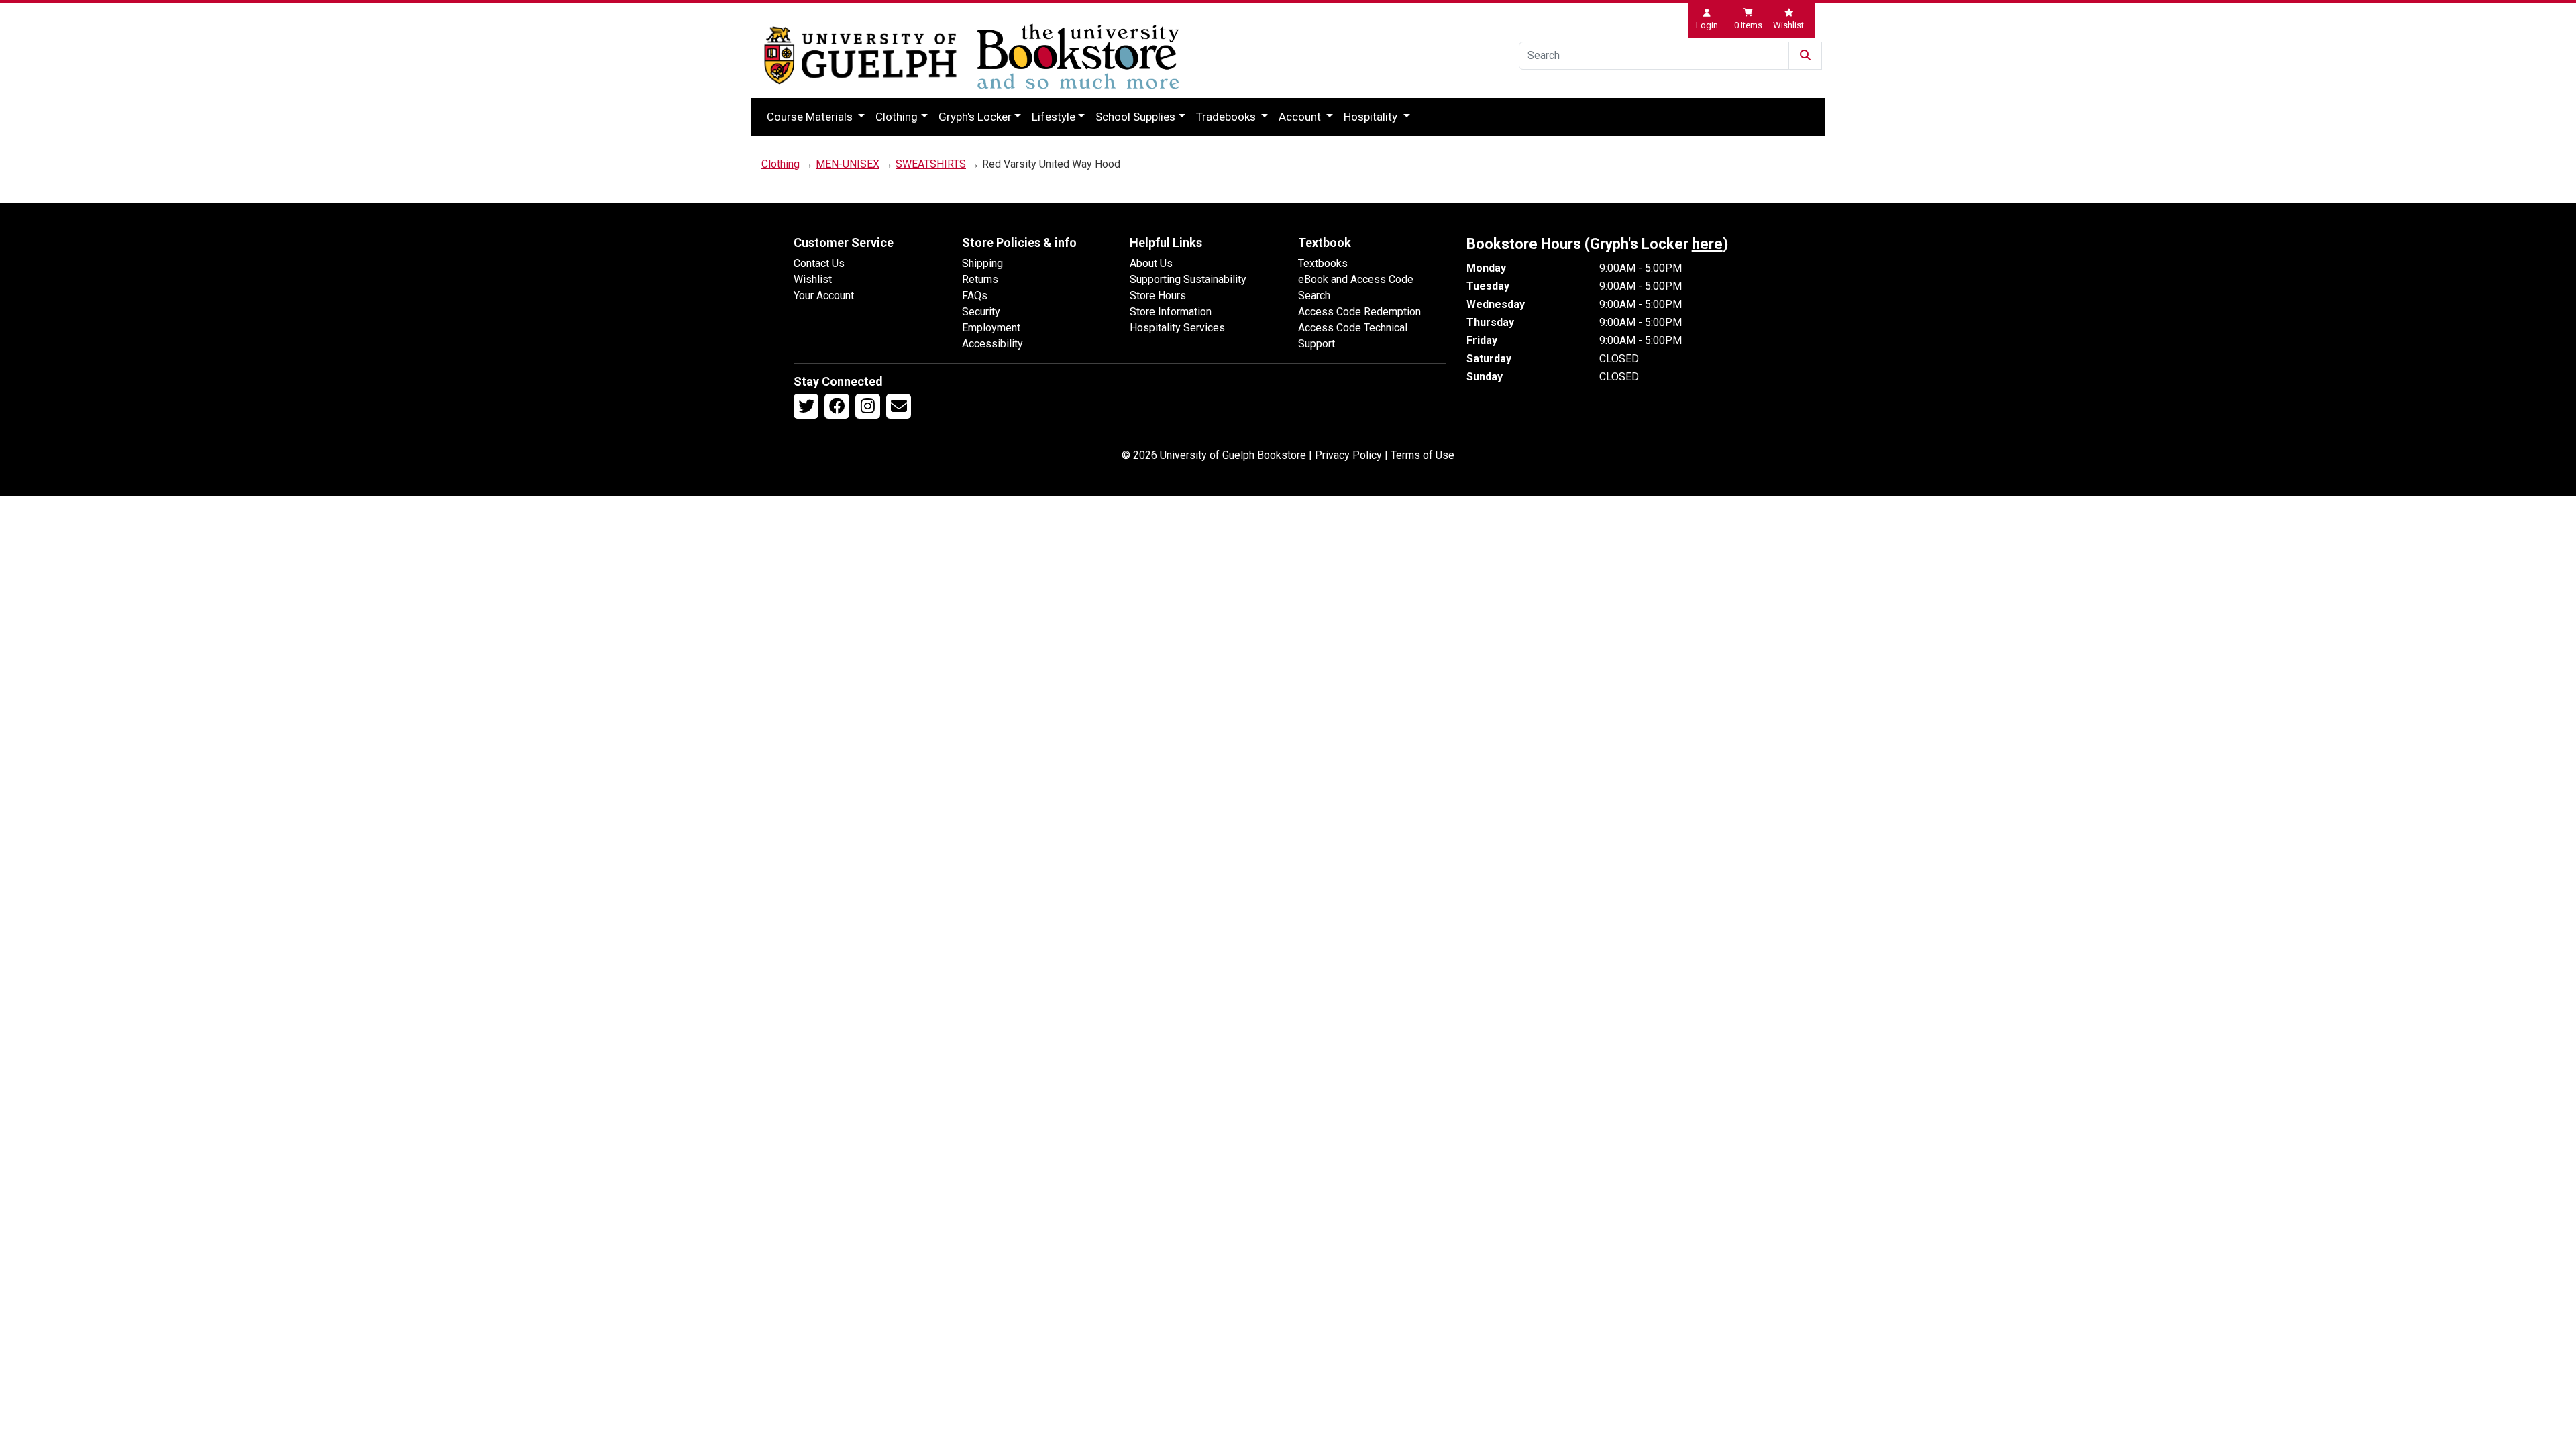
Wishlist (813, 279)
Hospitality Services (1177, 328)
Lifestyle (1054, 117)
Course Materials (811, 117)
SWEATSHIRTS (931, 164)
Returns (980, 279)
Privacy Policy (1348, 455)
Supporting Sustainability (1188, 279)
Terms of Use (1423, 455)
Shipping (982, 263)
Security (981, 312)
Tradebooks (1227, 117)
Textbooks (1323, 263)
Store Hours (1158, 296)
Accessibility (992, 344)
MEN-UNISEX (848, 164)
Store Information (1171, 312)
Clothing (897, 117)
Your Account (824, 296)
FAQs (975, 296)
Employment (991, 328)
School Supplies (1135, 117)
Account (1301, 117)
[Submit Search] (1805, 56)
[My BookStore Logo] (860, 55)
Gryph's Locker (975, 117)
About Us (1151, 263)
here (1707, 244)
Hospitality (1372, 117)
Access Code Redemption (1359, 312)
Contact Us (819, 263)
